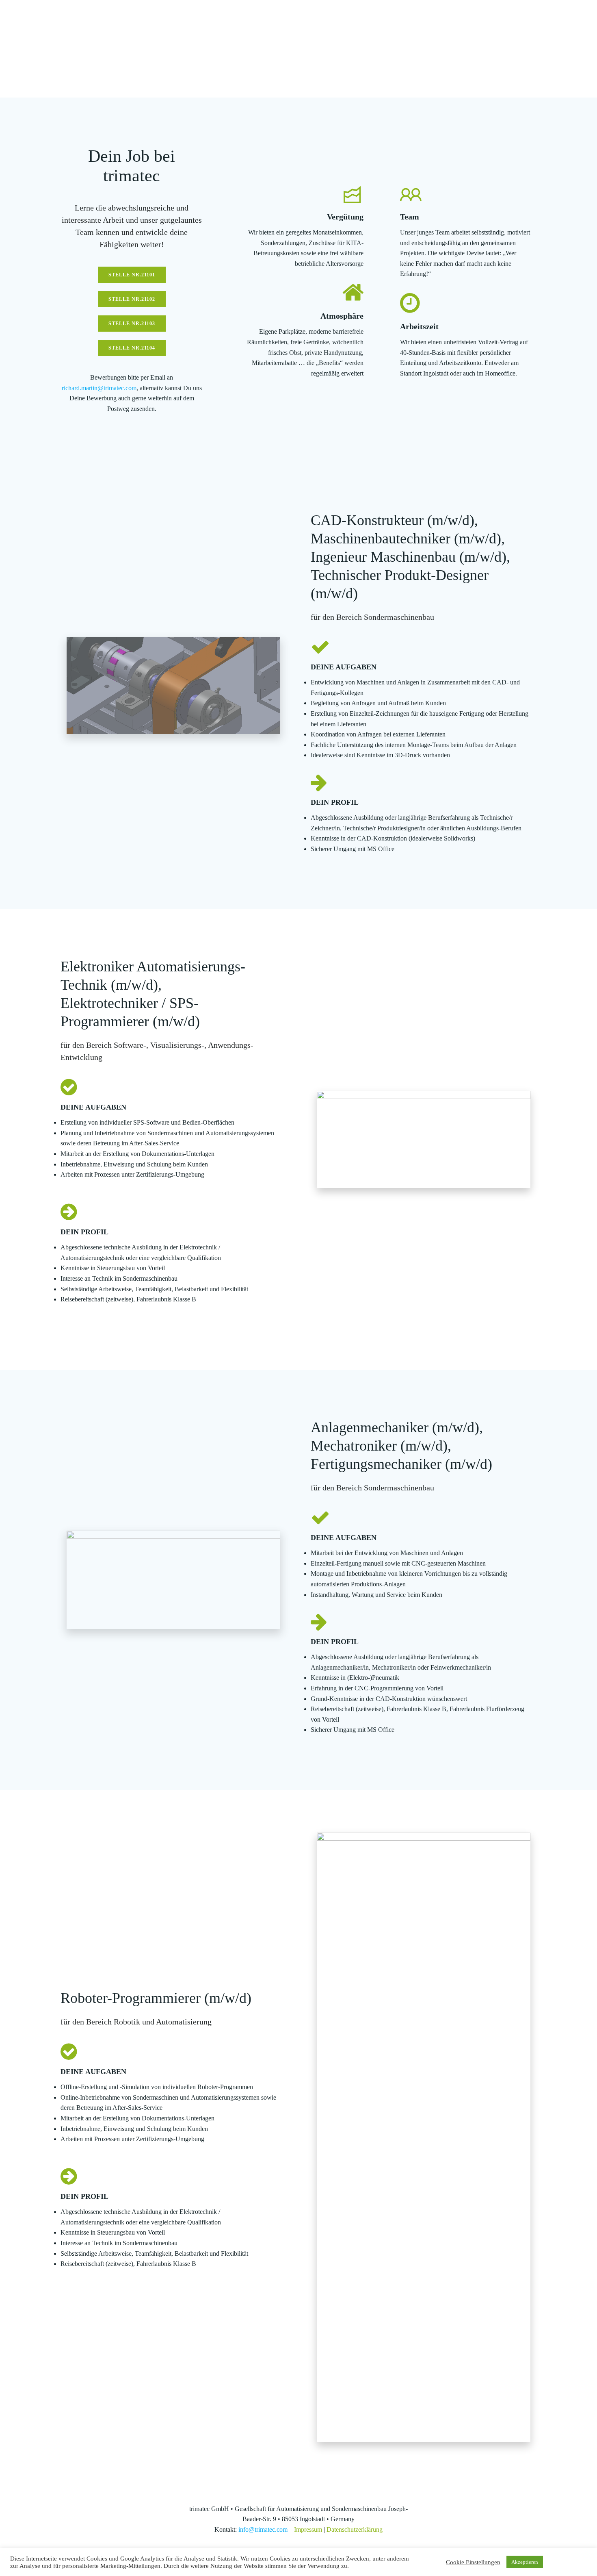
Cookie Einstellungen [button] (473, 2562)
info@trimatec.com (263, 2529)
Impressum (308, 2529)
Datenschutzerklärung (355, 2529)
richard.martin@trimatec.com (99, 388)
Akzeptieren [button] (525, 2562)
